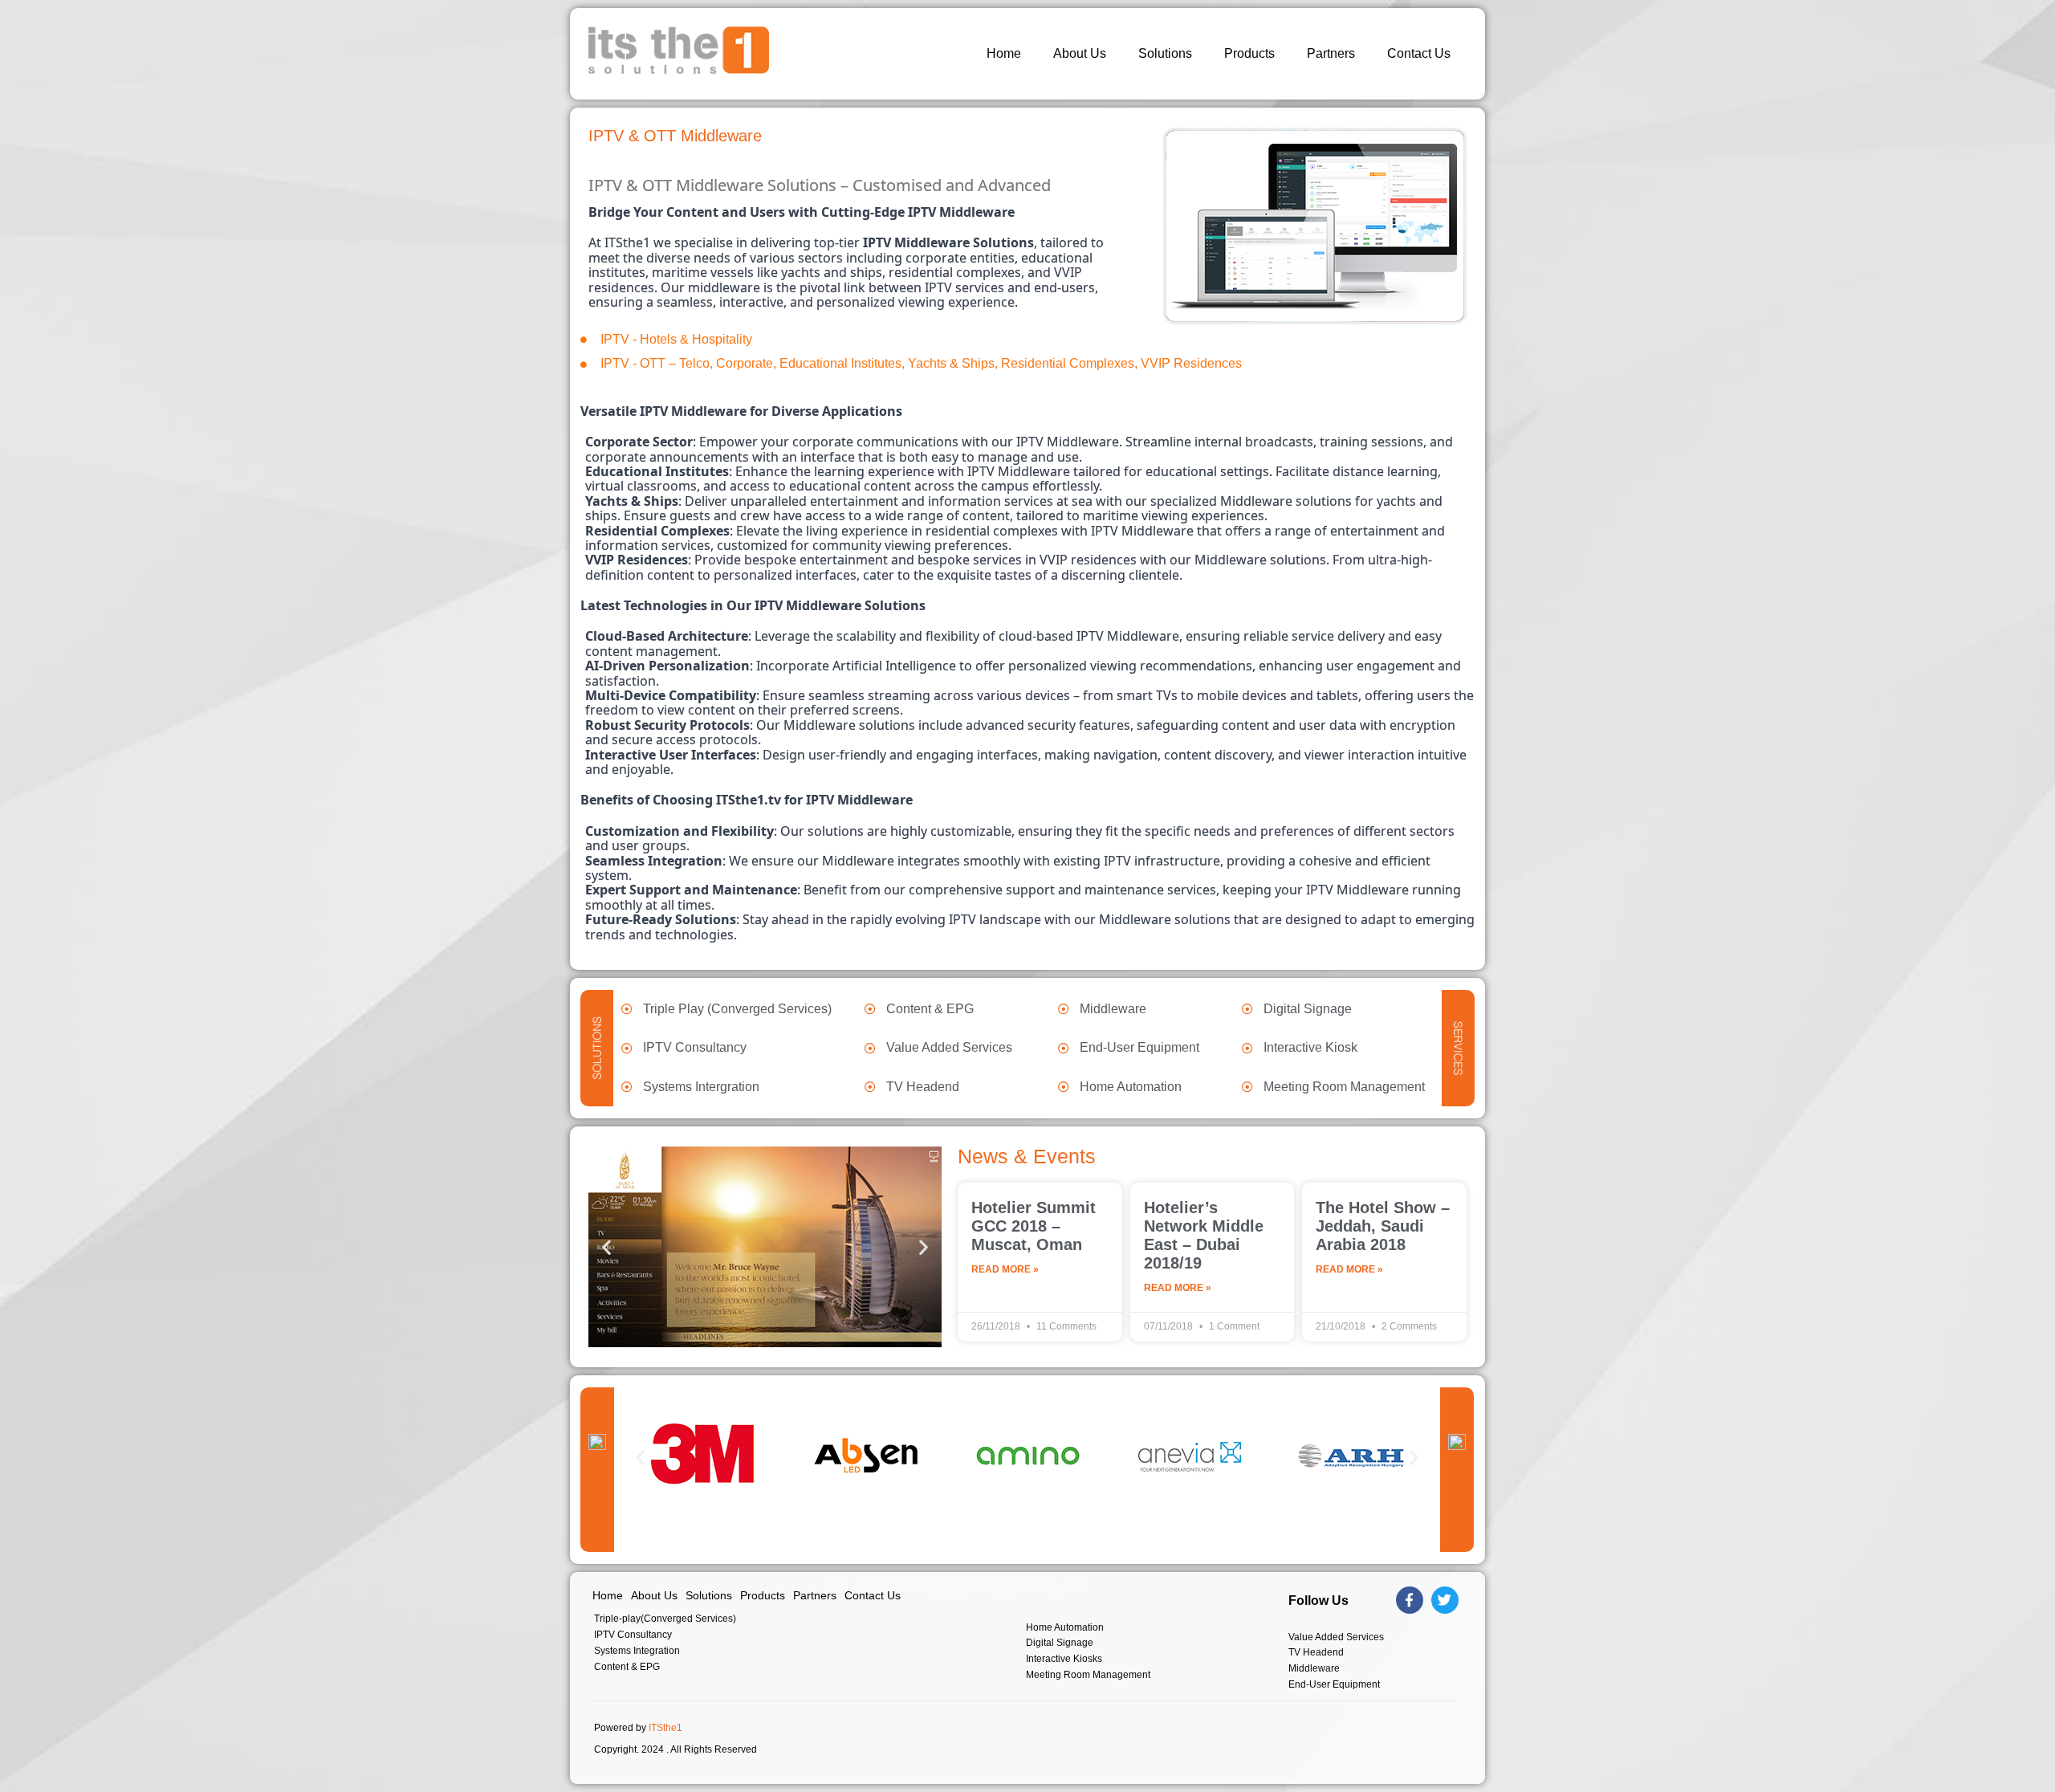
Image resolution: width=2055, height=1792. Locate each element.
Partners (1331, 53)
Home (1004, 53)
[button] (606, 1247)
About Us (1080, 53)
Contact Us (1419, 53)
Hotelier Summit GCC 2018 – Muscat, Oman (1034, 1226)
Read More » (1005, 1270)
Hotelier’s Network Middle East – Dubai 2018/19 (1204, 1235)
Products (1249, 53)
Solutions (1165, 53)
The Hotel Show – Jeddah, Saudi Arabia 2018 (1383, 1226)
